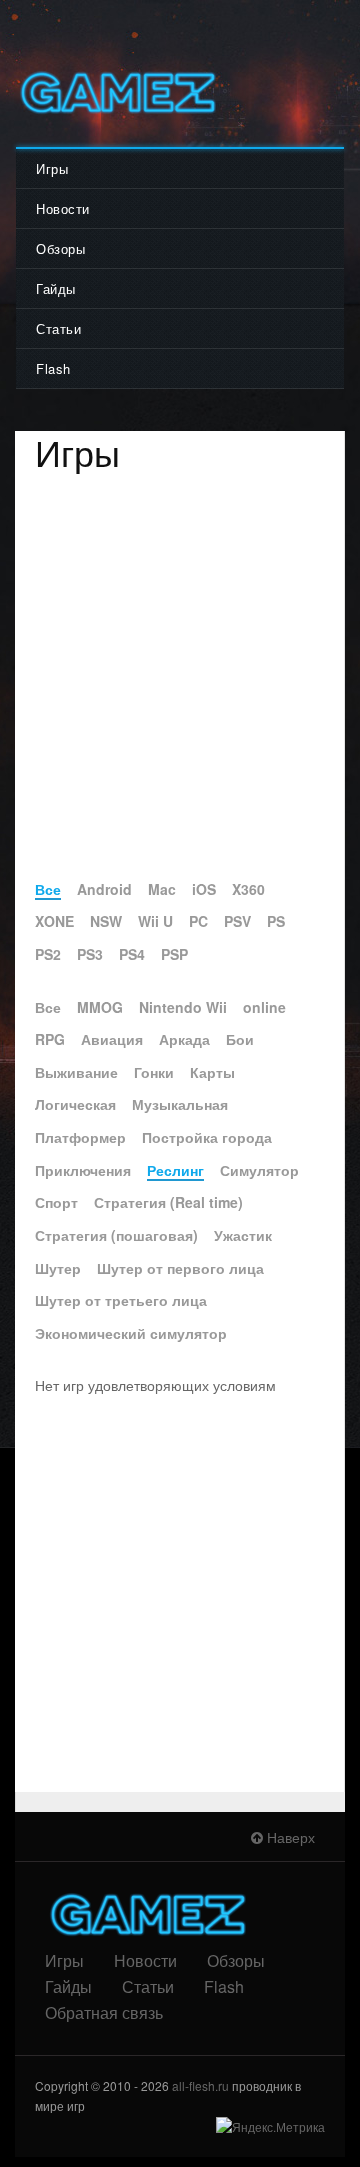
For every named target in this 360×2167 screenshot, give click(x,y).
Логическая (75, 1104)
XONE (54, 921)
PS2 (48, 954)
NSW (106, 921)
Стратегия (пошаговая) (116, 1235)
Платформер (80, 1137)
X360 (248, 889)
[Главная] (116, 93)
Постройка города (207, 1137)
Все (48, 889)
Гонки (154, 1072)
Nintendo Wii (183, 1007)
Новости (63, 208)
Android (104, 889)
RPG (50, 1039)
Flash (53, 368)
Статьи (58, 328)
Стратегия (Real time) (168, 1202)
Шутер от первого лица (180, 1268)
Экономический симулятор (131, 1333)
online (264, 1007)
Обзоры (60, 248)
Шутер (58, 1268)
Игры (52, 168)
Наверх (289, 1837)
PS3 (90, 954)
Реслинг (175, 1170)
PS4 (132, 954)
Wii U (155, 921)
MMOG (100, 1007)
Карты (212, 1072)
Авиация (112, 1039)
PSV (237, 921)
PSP (174, 954)
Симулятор (259, 1170)
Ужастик (243, 1235)
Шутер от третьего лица (121, 1300)
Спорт (56, 1202)
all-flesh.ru (200, 2085)
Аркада (184, 1039)
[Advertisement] (180, 678)
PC (198, 921)
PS (276, 921)
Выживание (76, 1072)
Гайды (56, 288)
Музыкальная (180, 1104)
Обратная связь (104, 2012)
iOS (204, 889)
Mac (162, 889)
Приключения (83, 1170)
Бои (240, 1039)
